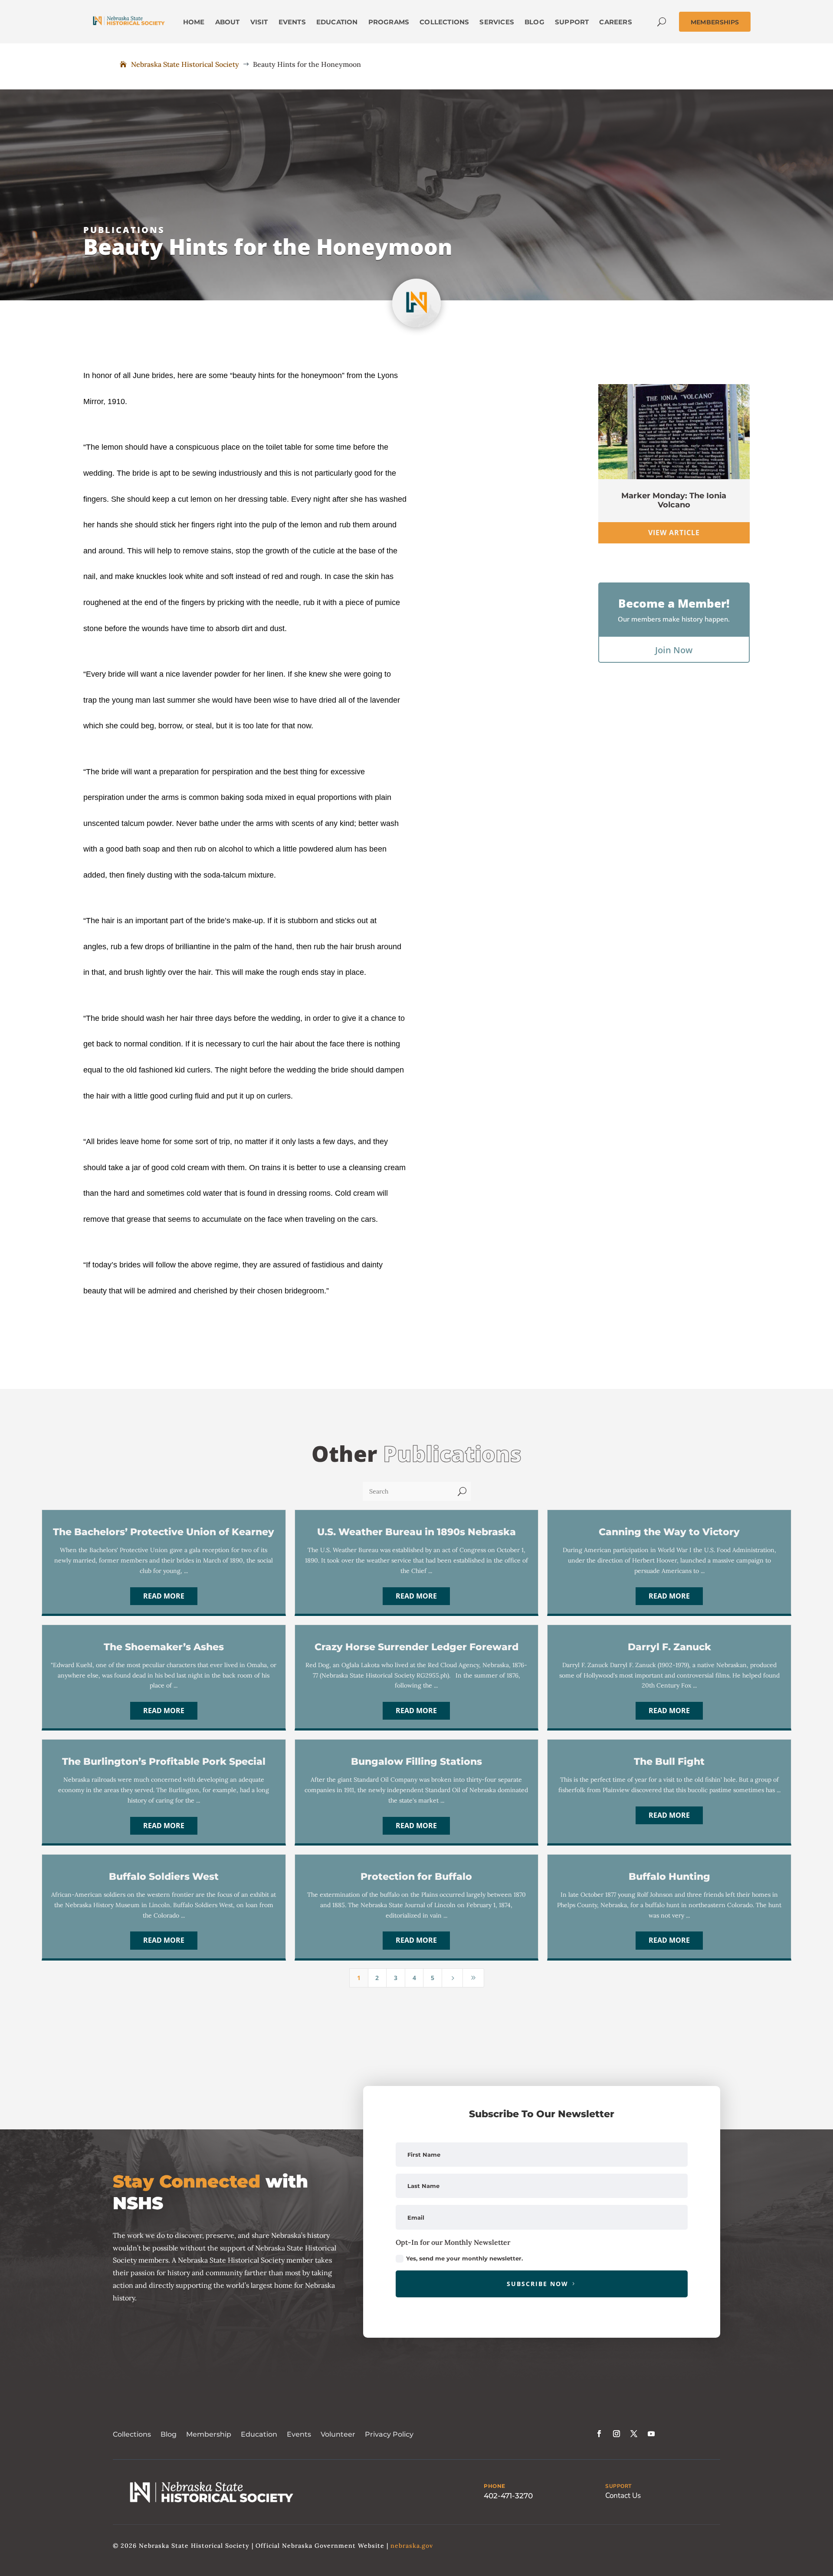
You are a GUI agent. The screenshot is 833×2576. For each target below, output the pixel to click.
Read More (164, 1596)
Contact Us (623, 2495)
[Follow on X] (634, 2434)
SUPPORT (618, 2486)
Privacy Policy (389, 2434)
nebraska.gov (412, 2546)
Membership (209, 2434)
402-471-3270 (508, 2496)
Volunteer (338, 2434)
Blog (169, 2434)
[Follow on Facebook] (599, 2434)
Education (259, 2434)
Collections (132, 2434)
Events (299, 2434)
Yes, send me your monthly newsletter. (464, 2258)
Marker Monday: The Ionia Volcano (674, 500)
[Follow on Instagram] (617, 2434)
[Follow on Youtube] (651, 2434)
